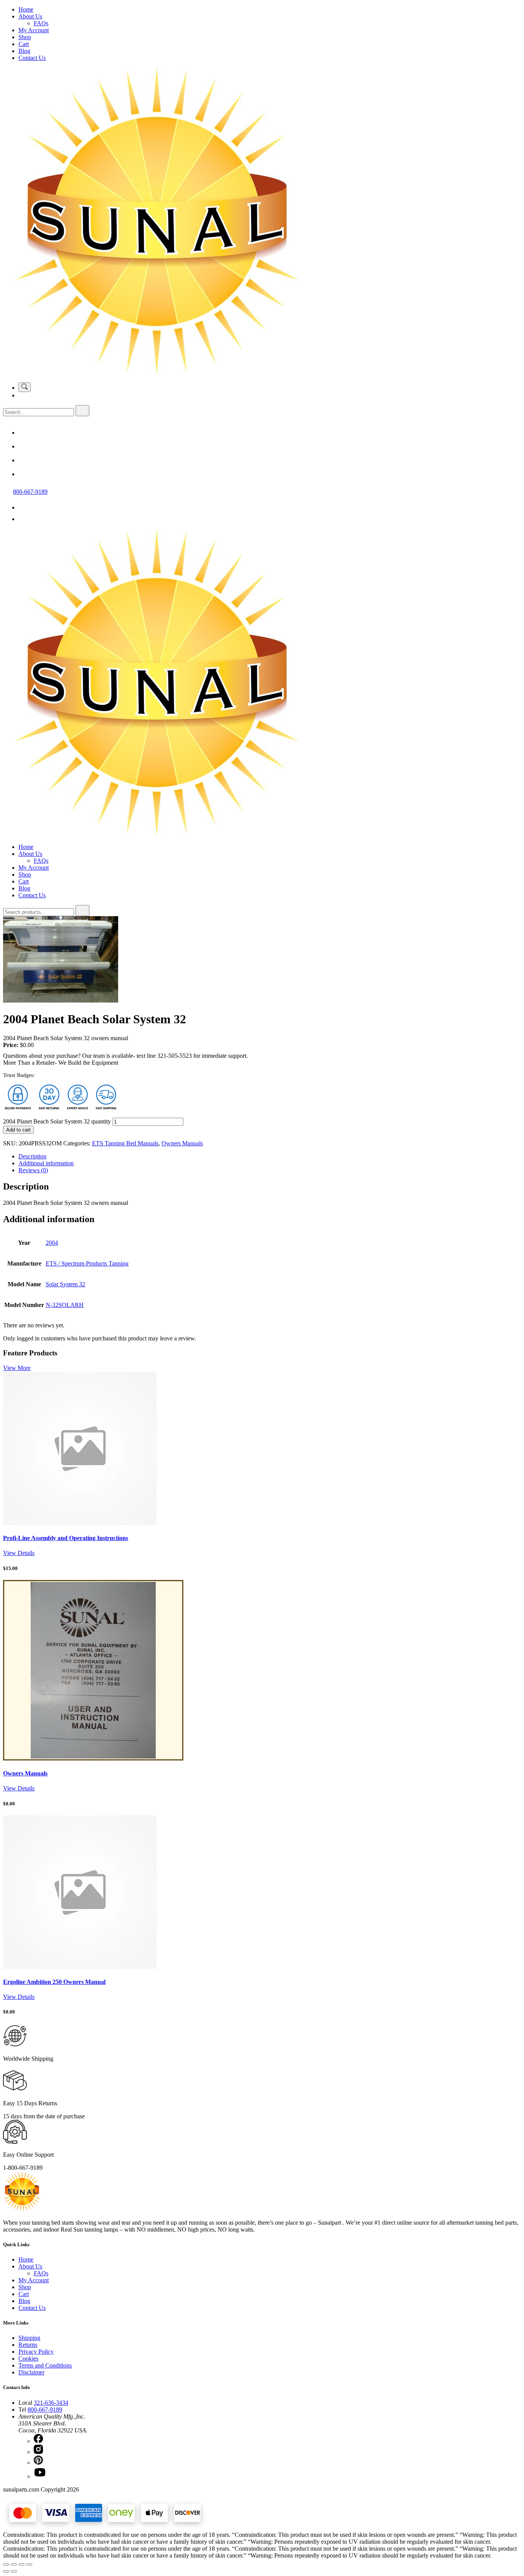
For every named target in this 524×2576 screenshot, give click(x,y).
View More (17, 1368)
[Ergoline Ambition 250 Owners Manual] (80, 1967)
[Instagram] (25, 446)
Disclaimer (31, 2372)
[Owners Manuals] (93, 1758)
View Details (19, 1553)
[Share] (21, 2564)
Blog (24, 51)
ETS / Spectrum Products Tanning (87, 1263)
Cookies (28, 2358)
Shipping (29, 2338)
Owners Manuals (182, 1143)
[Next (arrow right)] (14, 2571)
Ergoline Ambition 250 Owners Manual (54, 1982)
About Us (30, 16)
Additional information (46, 1163)
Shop (25, 37)
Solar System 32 (65, 1284)
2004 (52, 1243)
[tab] (270, 1156)
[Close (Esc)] (29, 2564)
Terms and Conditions (45, 2365)
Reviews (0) (33, 1170)
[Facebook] (25, 433)
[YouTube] (25, 474)
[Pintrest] (25, 460)
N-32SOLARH (65, 1305)
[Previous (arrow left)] (6, 2571)
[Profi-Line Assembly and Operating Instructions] (80, 1523)
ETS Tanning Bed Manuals (125, 1143)
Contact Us (32, 58)
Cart (24, 44)
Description (32, 1156)
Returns (28, 2345)
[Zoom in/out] (6, 2564)
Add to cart (18, 1130)
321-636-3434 (51, 2403)
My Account (34, 30)
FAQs (41, 23)
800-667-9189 (30, 492)
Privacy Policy (36, 2352)
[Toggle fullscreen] (14, 2564)
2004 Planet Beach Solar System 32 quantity (57, 1121)
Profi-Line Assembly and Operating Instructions (66, 1538)
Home (26, 9)
